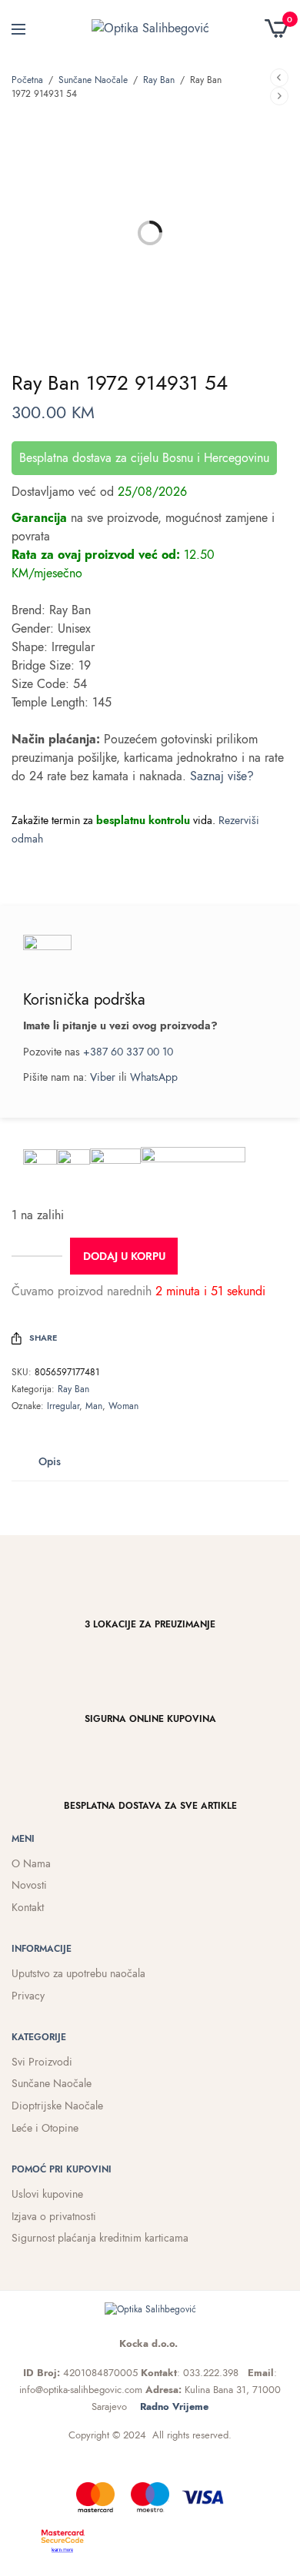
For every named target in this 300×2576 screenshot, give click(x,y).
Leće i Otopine (45, 2128)
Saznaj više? (222, 776)
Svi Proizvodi (42, 2062)
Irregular (63, 1406)
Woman (123, 1406)
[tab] (50, 1461)
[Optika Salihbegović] (150, 28)
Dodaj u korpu (124, 1256)
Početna (27, 80)
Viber (103, 1077)
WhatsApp (154, 1077)
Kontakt (28, 1907)
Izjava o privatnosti (54, 2216)
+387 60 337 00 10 (128, 1052)
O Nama (31, 1863)
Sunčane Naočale (93, 80)
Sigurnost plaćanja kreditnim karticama (100, 2238)
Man (94, 1406)
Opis (50, 1461)
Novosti (29, 1885)
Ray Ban (159, 80)
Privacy (28, 1996)
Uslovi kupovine (47, 2194)
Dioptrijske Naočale (57, 2106)
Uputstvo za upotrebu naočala (78, 1973)
